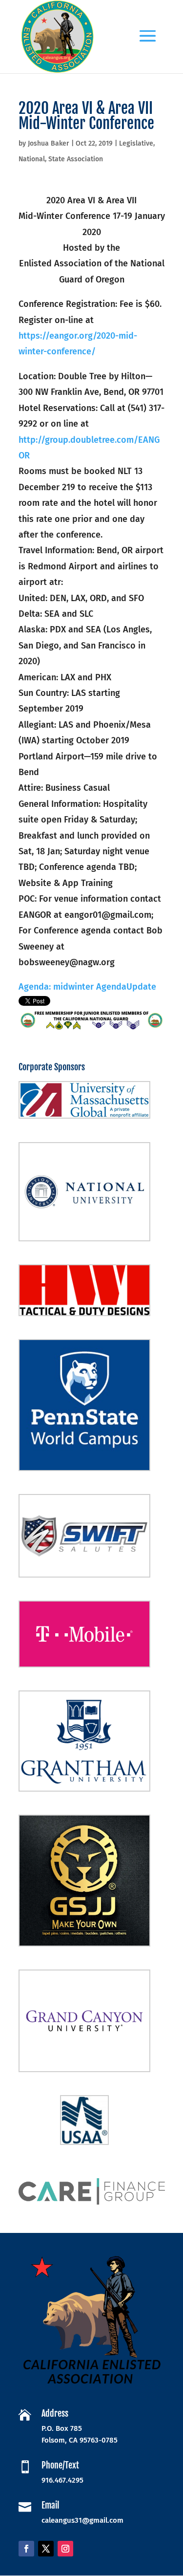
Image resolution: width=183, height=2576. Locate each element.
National (32, 159)
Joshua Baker (49, 143)
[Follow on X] (46, 2549)
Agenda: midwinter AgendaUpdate (87, 987)
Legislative (136, 143)
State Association (76, 159)
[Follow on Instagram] (65, 2549)
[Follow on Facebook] (26, 2549)
